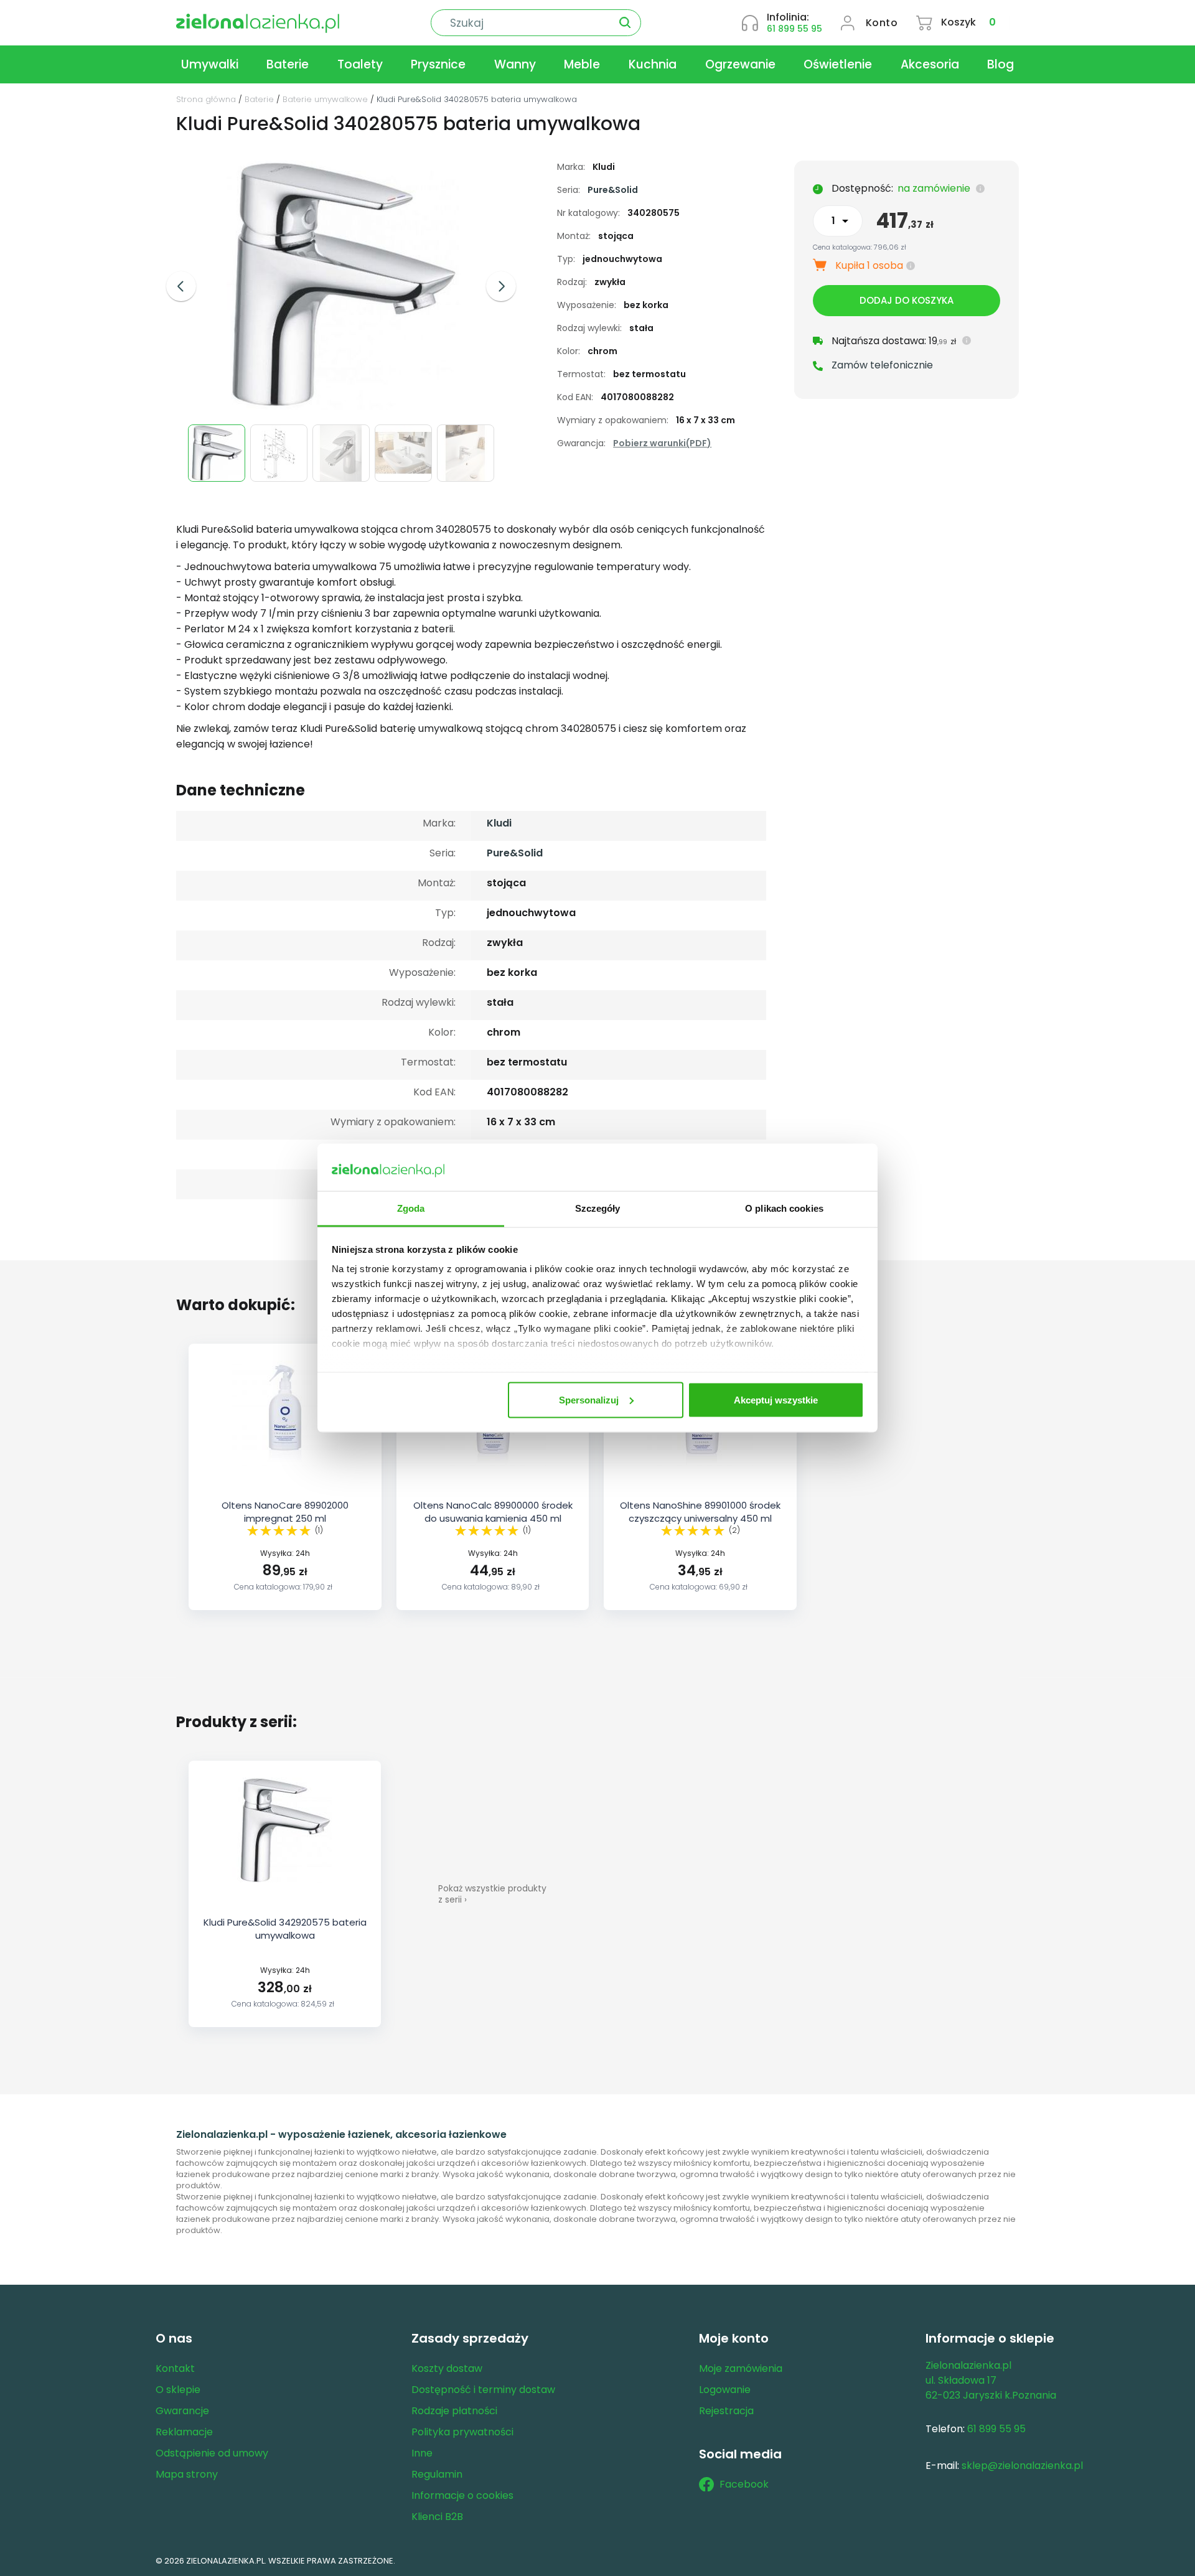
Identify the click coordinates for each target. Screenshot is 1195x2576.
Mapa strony (187, 2474)
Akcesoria (930, 64)
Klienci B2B (437, 2517)
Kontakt (175, 2368)
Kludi (499, 823)
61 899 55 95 (794, 29)
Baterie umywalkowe (325, 99)
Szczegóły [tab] (598, 1208)
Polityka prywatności (462, 2432)
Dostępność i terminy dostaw (483, 2390)
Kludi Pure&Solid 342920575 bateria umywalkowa (285, 1929)
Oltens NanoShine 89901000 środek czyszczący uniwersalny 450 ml (700, 1512)
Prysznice (438, 64)
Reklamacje (184, 2432)
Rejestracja (726, 2411)
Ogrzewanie (740, 64)
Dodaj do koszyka (907, 300)
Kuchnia (653, 64)
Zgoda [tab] (411, 1208)
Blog (1001, 64)
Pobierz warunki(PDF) (662, 443)
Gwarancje (182, 2411)
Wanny (515, 64)
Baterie (288, 64)
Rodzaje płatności (454, 2411)
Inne (422, 2453)
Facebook (744, 2484)
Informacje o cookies (462, 2495)
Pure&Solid (613, 190)
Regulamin (437, 2474)
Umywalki (210, 64)
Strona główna (206, 99)
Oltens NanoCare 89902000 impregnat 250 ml (285, 1512)
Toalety (360, 64)
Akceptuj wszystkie (776, 1399)
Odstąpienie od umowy (212, 2453)
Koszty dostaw (447, 2368)
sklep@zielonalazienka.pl (1022, 2466)
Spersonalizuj (589, 1399)
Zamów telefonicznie (882, 365)
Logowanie (725, 2390)
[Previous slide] (181, 286)
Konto (882, 23)
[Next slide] (501, 286)
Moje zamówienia (741, 2368)
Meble (582, 64)
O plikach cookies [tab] (784, 1208)
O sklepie (178, 2390)
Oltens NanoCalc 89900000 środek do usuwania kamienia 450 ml (493, 1512)
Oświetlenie (838, 64)
